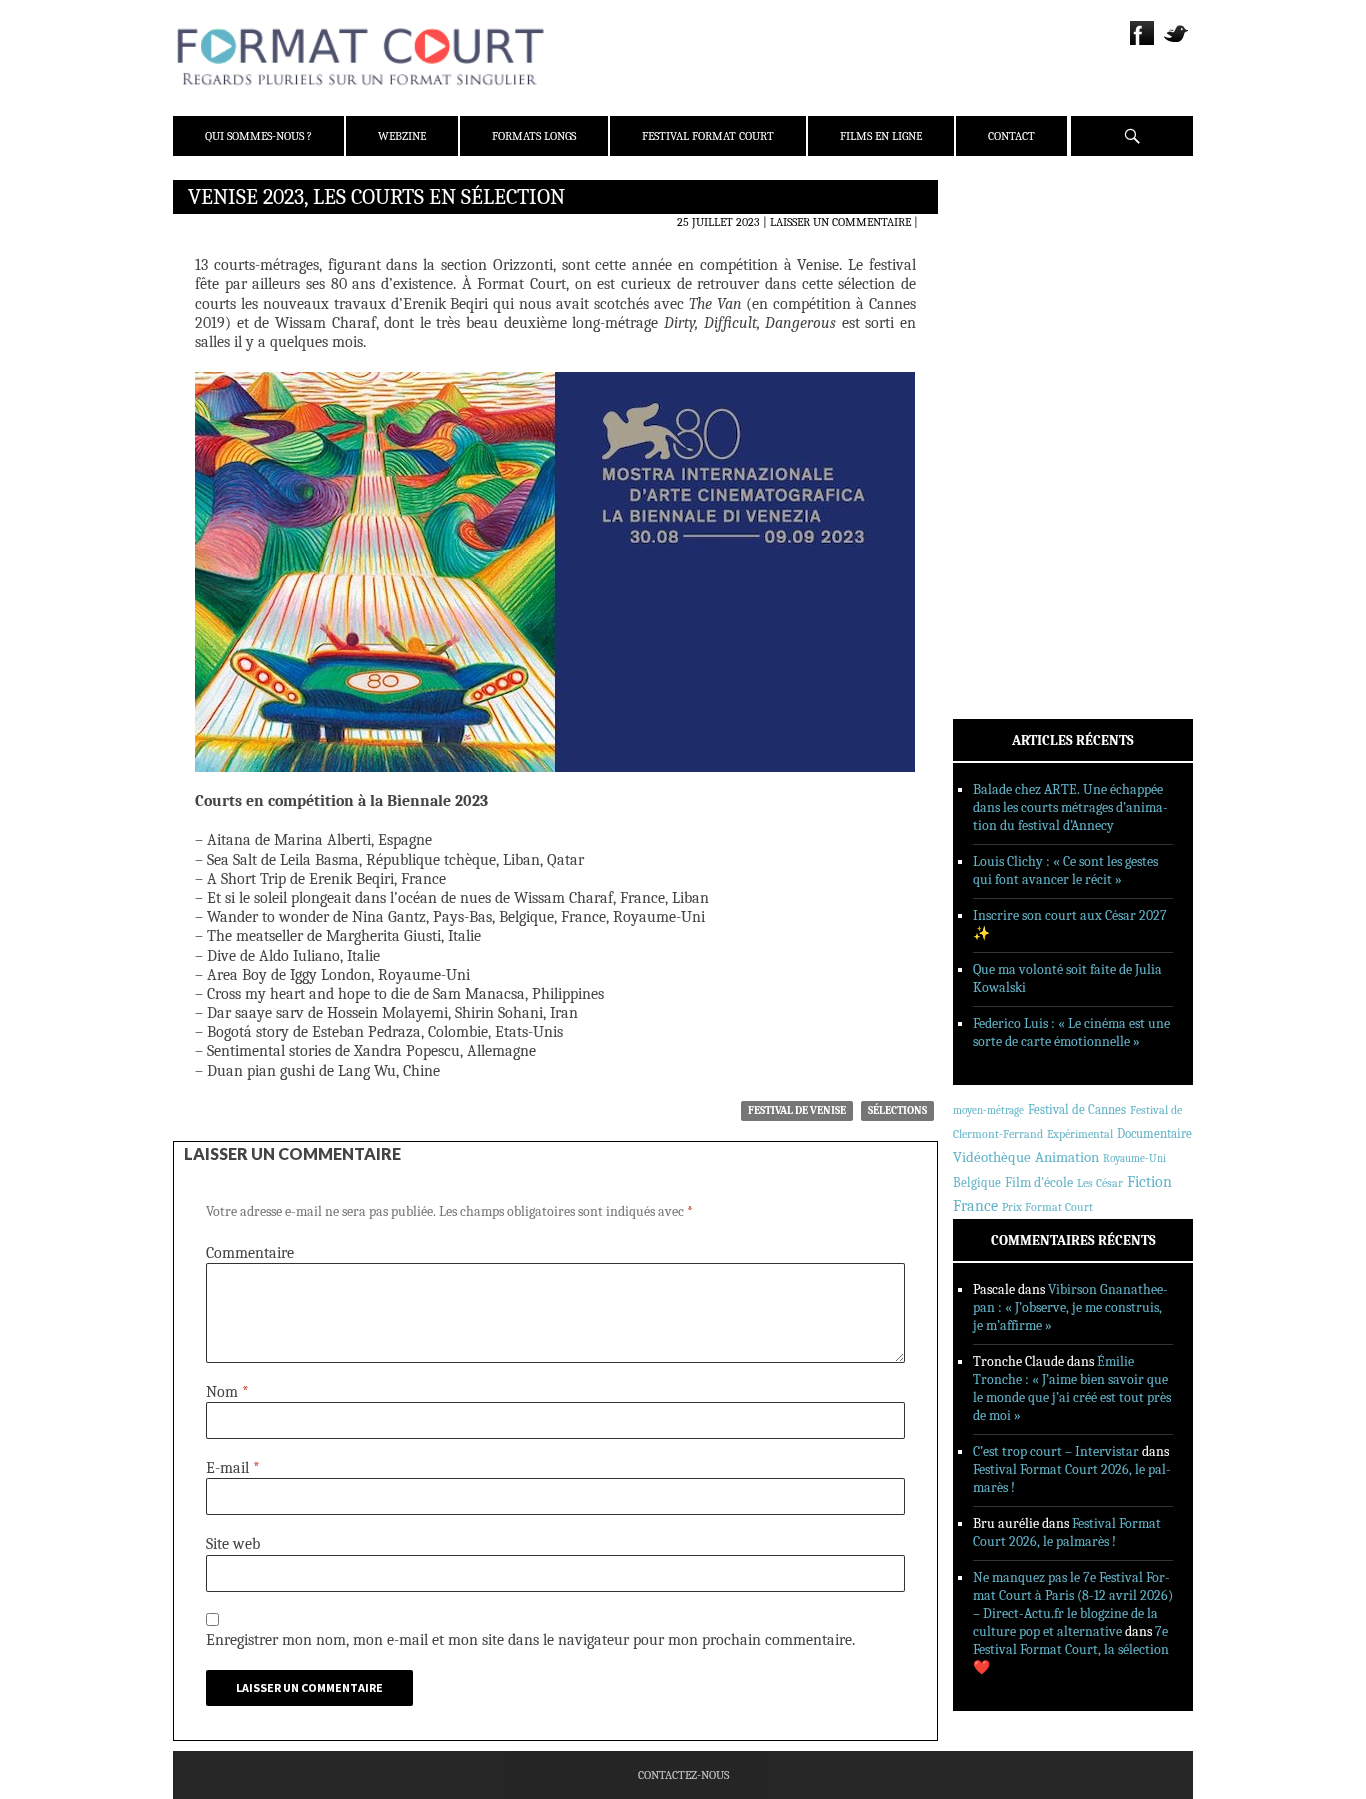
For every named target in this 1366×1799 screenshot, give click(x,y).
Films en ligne (881, 136)
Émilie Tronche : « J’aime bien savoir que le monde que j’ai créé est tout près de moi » (1072, 1388)
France (975, 1206)
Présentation (1019, 243)
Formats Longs (534, 136)
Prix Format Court (1047, 1207)
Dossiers (1004, 435)
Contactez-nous (683, 1775)
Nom (227, 1392)
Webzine (402, 136)
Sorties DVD (1014, 513)
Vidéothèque (992, 1157)
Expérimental (1080, 1134)
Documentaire (1154, 1133)
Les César (1100, 1183)
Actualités (1012, 383)
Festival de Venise (797, 1110)
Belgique (977, 1182)
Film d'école (1039, 1182)
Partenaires (1015, 321)
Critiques (1008, 409)
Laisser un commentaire (840, 222)
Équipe (999, 269)
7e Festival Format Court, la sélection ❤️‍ (1071, 1649)
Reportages (1012, 487)
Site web (233, 1544)
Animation (1067, 1157)
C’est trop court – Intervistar (1056, 1451)
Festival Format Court (708, 136)
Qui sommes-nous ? (258, 136)
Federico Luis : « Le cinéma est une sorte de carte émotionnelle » (1071, 1032)
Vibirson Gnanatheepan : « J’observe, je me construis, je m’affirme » (1070, 1307)
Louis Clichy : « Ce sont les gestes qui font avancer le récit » (1065, 870)
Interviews (1013, 461)
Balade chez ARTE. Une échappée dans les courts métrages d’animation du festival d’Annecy (1070, 807)
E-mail (233, 1468)
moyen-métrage (988, 1110)
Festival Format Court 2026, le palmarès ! (1067, 1532)
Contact (1011, 136)
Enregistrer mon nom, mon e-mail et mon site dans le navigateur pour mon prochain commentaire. (530, 1640)
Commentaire (250, 1253)
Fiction (1149, 1182)
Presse (998, 295)
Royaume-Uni (1134, 1158)
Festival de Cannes (1077, 1109)
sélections (897, 1110)
